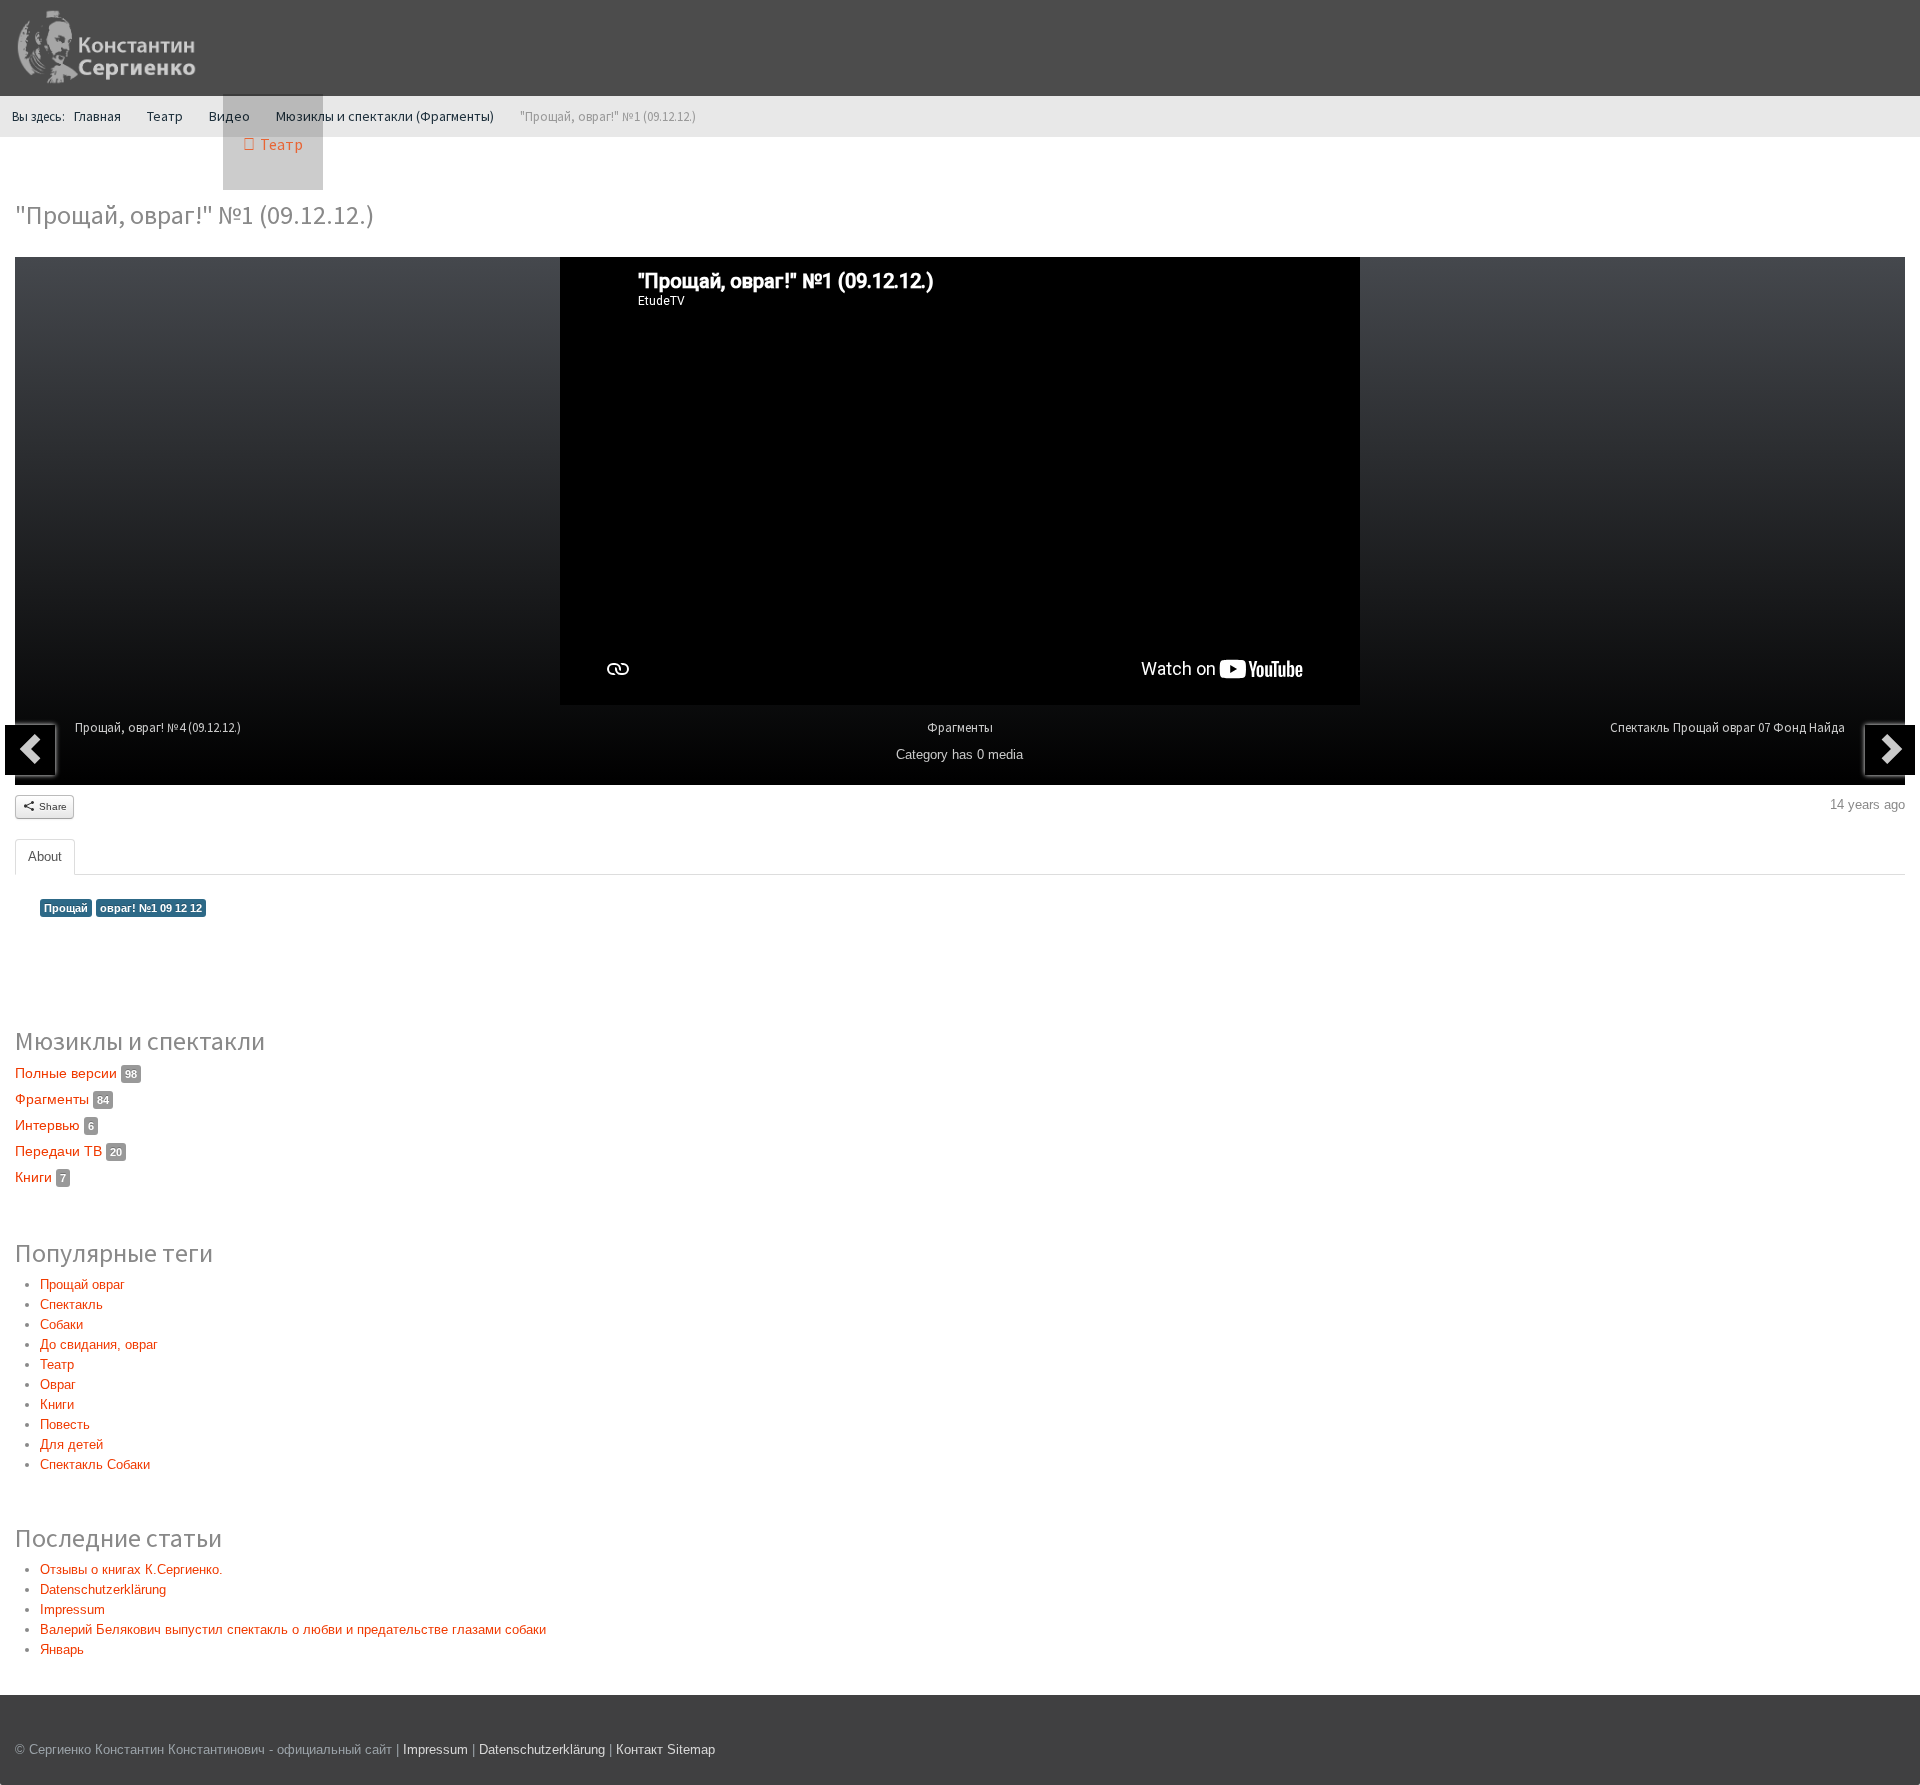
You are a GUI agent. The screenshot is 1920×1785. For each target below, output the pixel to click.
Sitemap (691, 1749)
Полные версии (76, 1073)
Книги (40, 1177)
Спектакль (71, 1304)
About (45, 856)
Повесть (65, 1424)
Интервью (54, 1125)
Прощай (66, 908)
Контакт (639, 1749)
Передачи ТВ (68, 1151)
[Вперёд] (1890, 750)
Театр (57, 1364)
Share (51, 806)
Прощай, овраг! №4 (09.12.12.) (158, 727)
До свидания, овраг (99, 1344)
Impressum (435, 1749)
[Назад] (30, 750)
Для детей (71, 1444)
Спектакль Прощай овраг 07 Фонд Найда (1727, 727)
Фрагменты (960, 727)
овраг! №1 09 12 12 (151, 908)
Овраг (58, 1384)
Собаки (61, 1324)
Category (922, 754)
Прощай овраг (82, 1284)
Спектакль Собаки (95, 1464)
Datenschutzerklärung (544, 1749)
